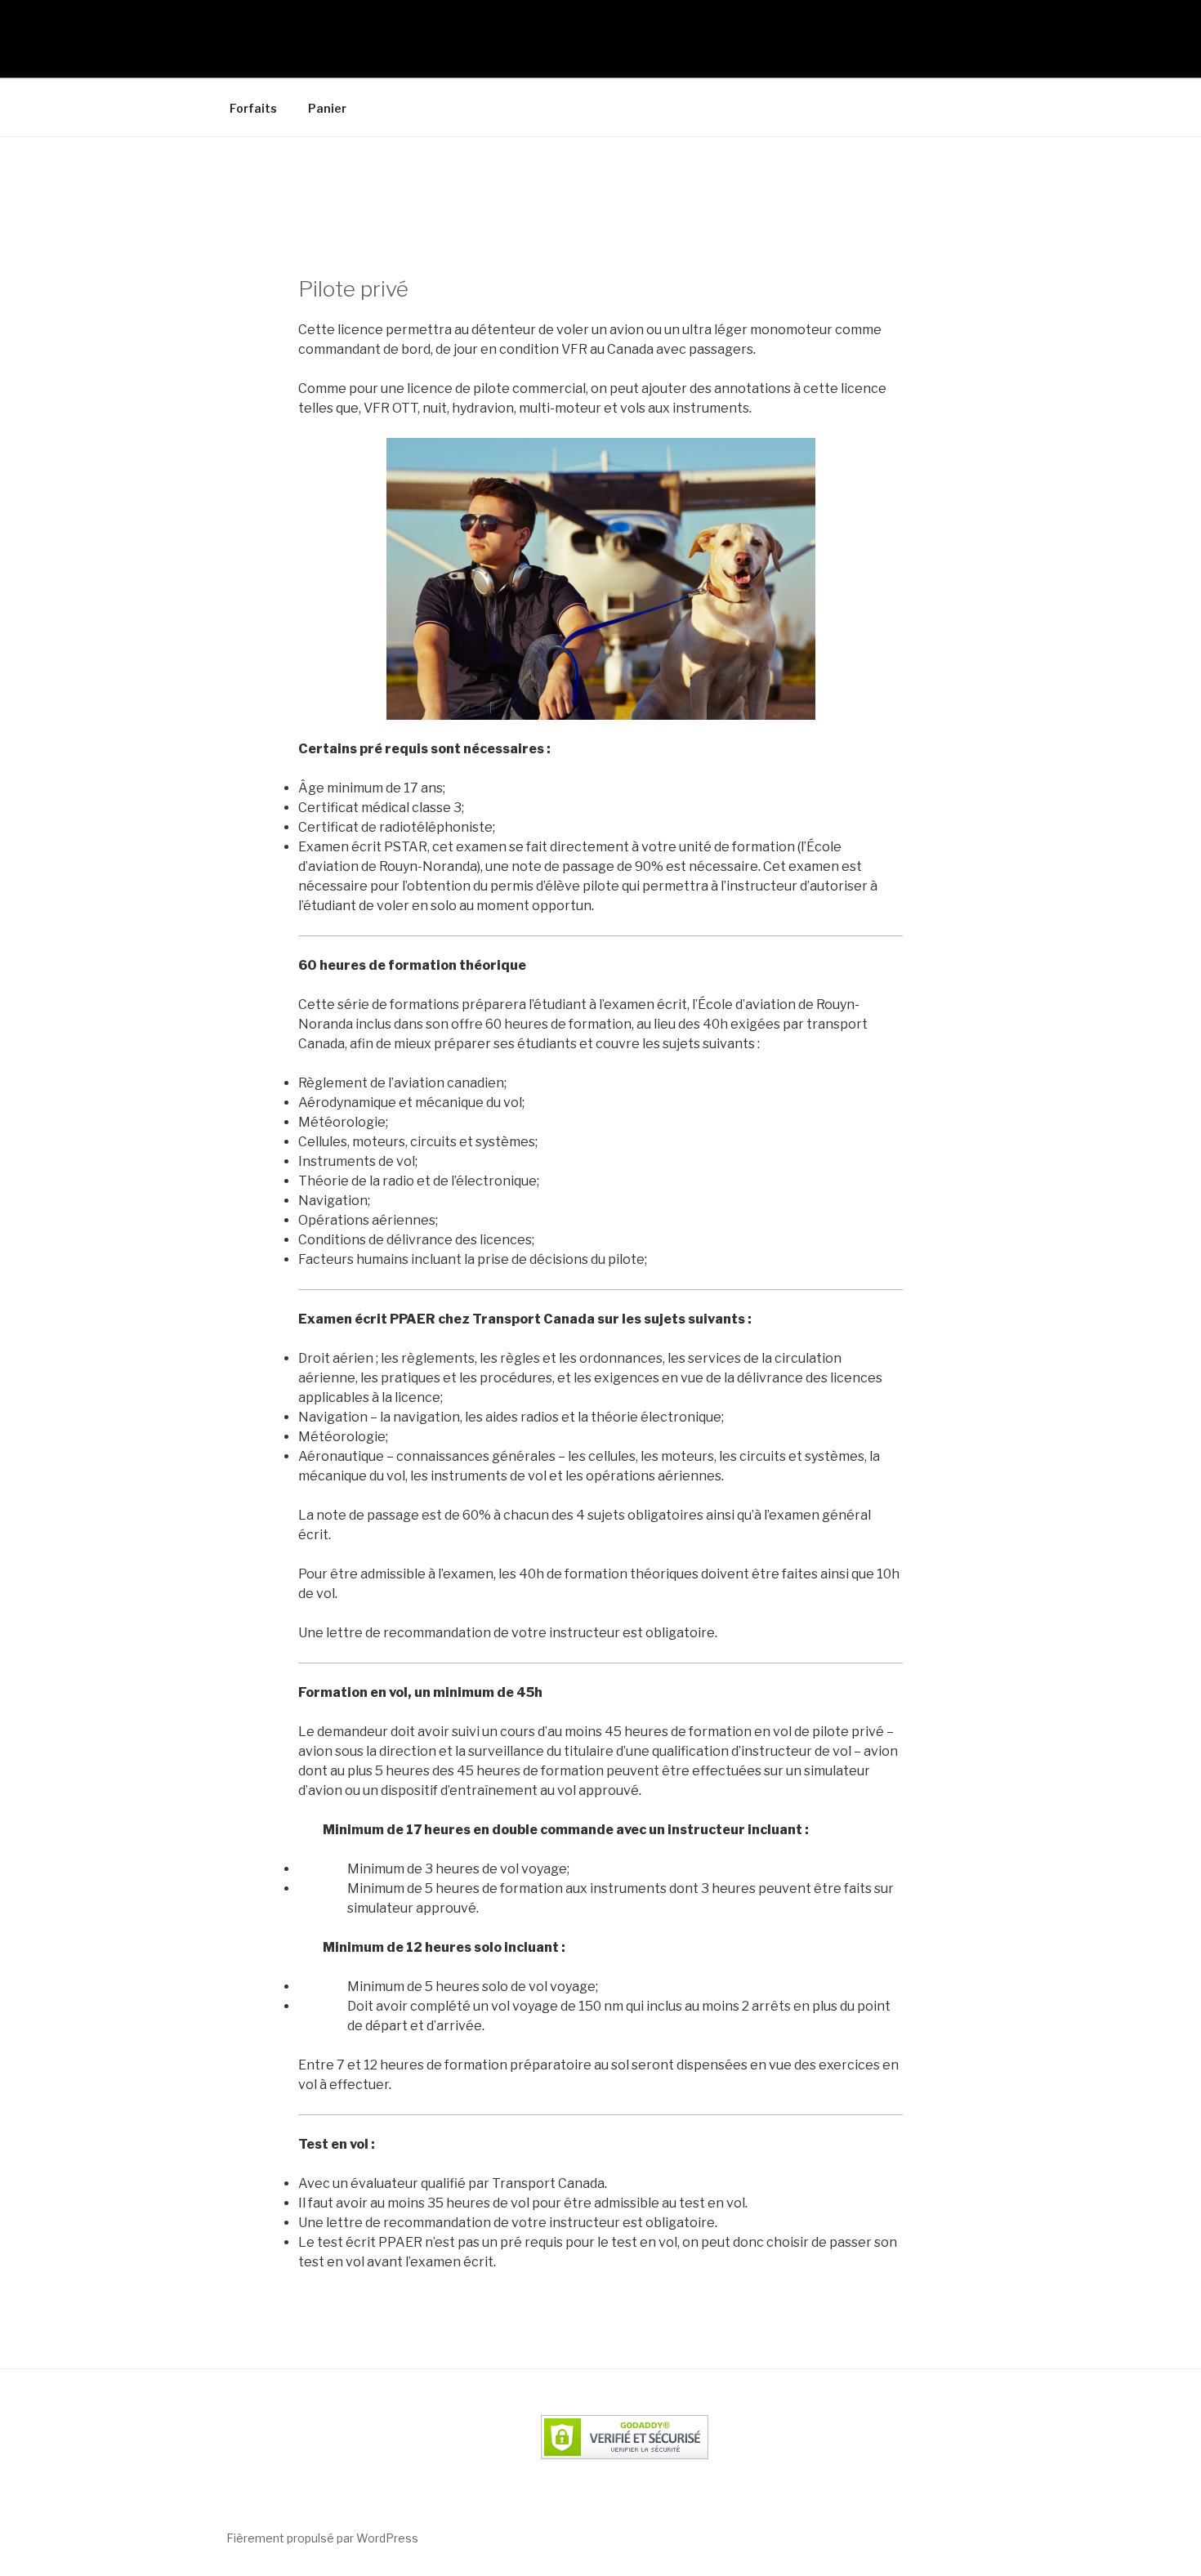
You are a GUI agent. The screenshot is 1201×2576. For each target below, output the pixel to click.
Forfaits (253, 108)
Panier (327, 108)
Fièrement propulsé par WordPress (322, 2538)
